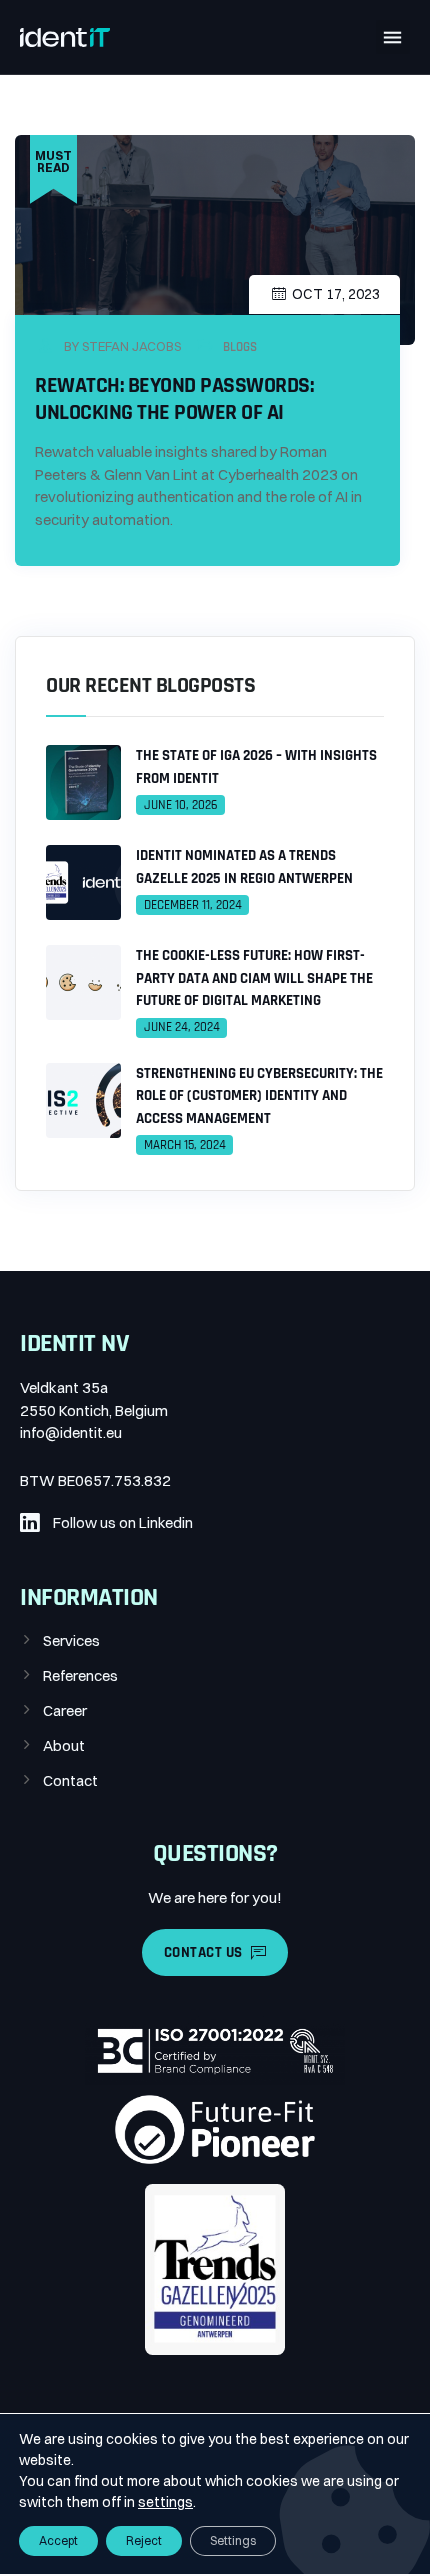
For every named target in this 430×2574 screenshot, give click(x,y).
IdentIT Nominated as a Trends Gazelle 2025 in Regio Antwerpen (244, 867)
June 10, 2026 (181, 805)
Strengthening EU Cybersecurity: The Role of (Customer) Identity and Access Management (259, 1096)
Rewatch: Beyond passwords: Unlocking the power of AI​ (174, 399)
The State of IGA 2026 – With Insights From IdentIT (256, 767)
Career (65, 1710)
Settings (233, 2540)
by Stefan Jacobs (121, 346)
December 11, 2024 (193, 905)
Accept (58, 2540)
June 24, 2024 (182, 1027)
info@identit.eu (71, 1432)
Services (71, 1640)
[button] (393, 37)
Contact (70, 1780)
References (80, 1675)
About (64, 1745)
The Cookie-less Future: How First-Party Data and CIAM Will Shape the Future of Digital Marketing (254, 978)
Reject (144, 2540)
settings (165, 2502)
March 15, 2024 (185, 1145)
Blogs (240, 347)
